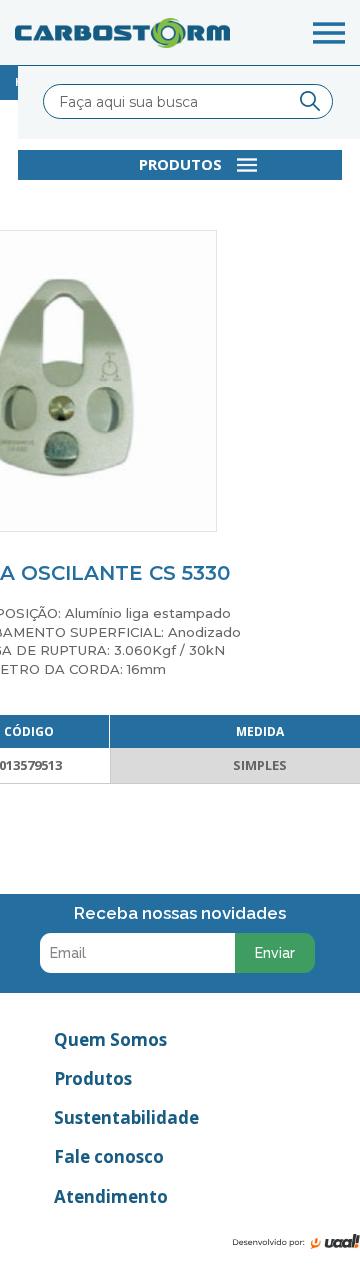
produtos (180, 164)
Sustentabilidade (126, 1117)
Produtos (93, 1078)
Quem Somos (110, 1039)
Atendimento (111, 1196)
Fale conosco (109, 1156)
